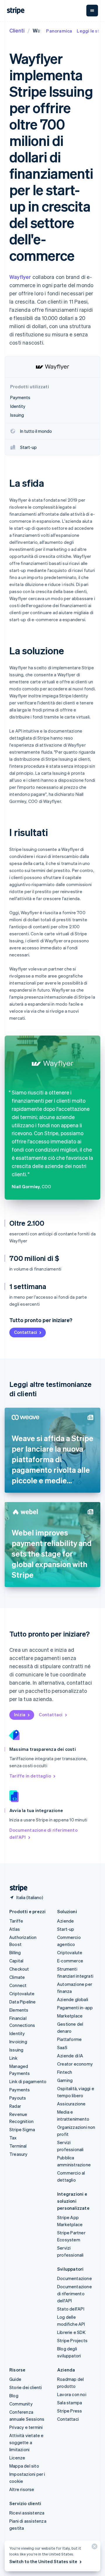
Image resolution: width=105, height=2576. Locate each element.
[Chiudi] (94, 2548)
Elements (19, 2010)
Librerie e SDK (71, 2332)
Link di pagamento (28, 2081)
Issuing (16, 2050)
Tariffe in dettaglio (30, 1776)
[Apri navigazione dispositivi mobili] (92, 11)
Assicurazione (71, 2104)
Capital (16, 1961)
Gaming (65, 2080)
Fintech (65, 2072)
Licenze (17, 2458)
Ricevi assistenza (27, 2513)
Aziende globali (73, 1999)
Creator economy (75, 2064)
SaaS (62, 2047)
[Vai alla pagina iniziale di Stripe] (16, 1888)
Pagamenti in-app (75, 2008)
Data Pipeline (23, 2002)
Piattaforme (69, 2039)
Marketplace (70, 2016)
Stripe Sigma (22, 2129)
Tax (13, 2138)
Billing (15, 1952)
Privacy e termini (26, 2427)
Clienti (17, 30)
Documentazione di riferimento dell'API (43, 1833)
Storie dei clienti (26, 2387)
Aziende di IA (70, 2056)
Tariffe (16, 1921)
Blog (14, 2395)
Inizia (20, 1715)
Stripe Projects (72, 2340)
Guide (15, 2379)
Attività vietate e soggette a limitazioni (27, 2442)
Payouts (18, 2098)
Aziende (65, 1921)
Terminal (18, 2146)
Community (21, 2404)
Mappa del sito (24, 2466)
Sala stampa (70, 2403)
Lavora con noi (72, 2394)
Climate (17, 1977)
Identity (17, 2033)
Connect (18, 1985)
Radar (15, 2106)
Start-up (66, 1929)
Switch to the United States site (43, 2561)
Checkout (19, 1969)
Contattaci (26, 1332)
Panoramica (59, 31)
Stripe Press (70, 2411)
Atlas (15, 1929)
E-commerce (70, 1961)
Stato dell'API (71, 2309)
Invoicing (18, 2042)
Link (13, 2058)
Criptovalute (22, 1993)
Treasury (19, 2154)
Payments (20, 2090)
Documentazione (75, 2278)
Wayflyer (20, 277)
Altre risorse (22, 2489)
